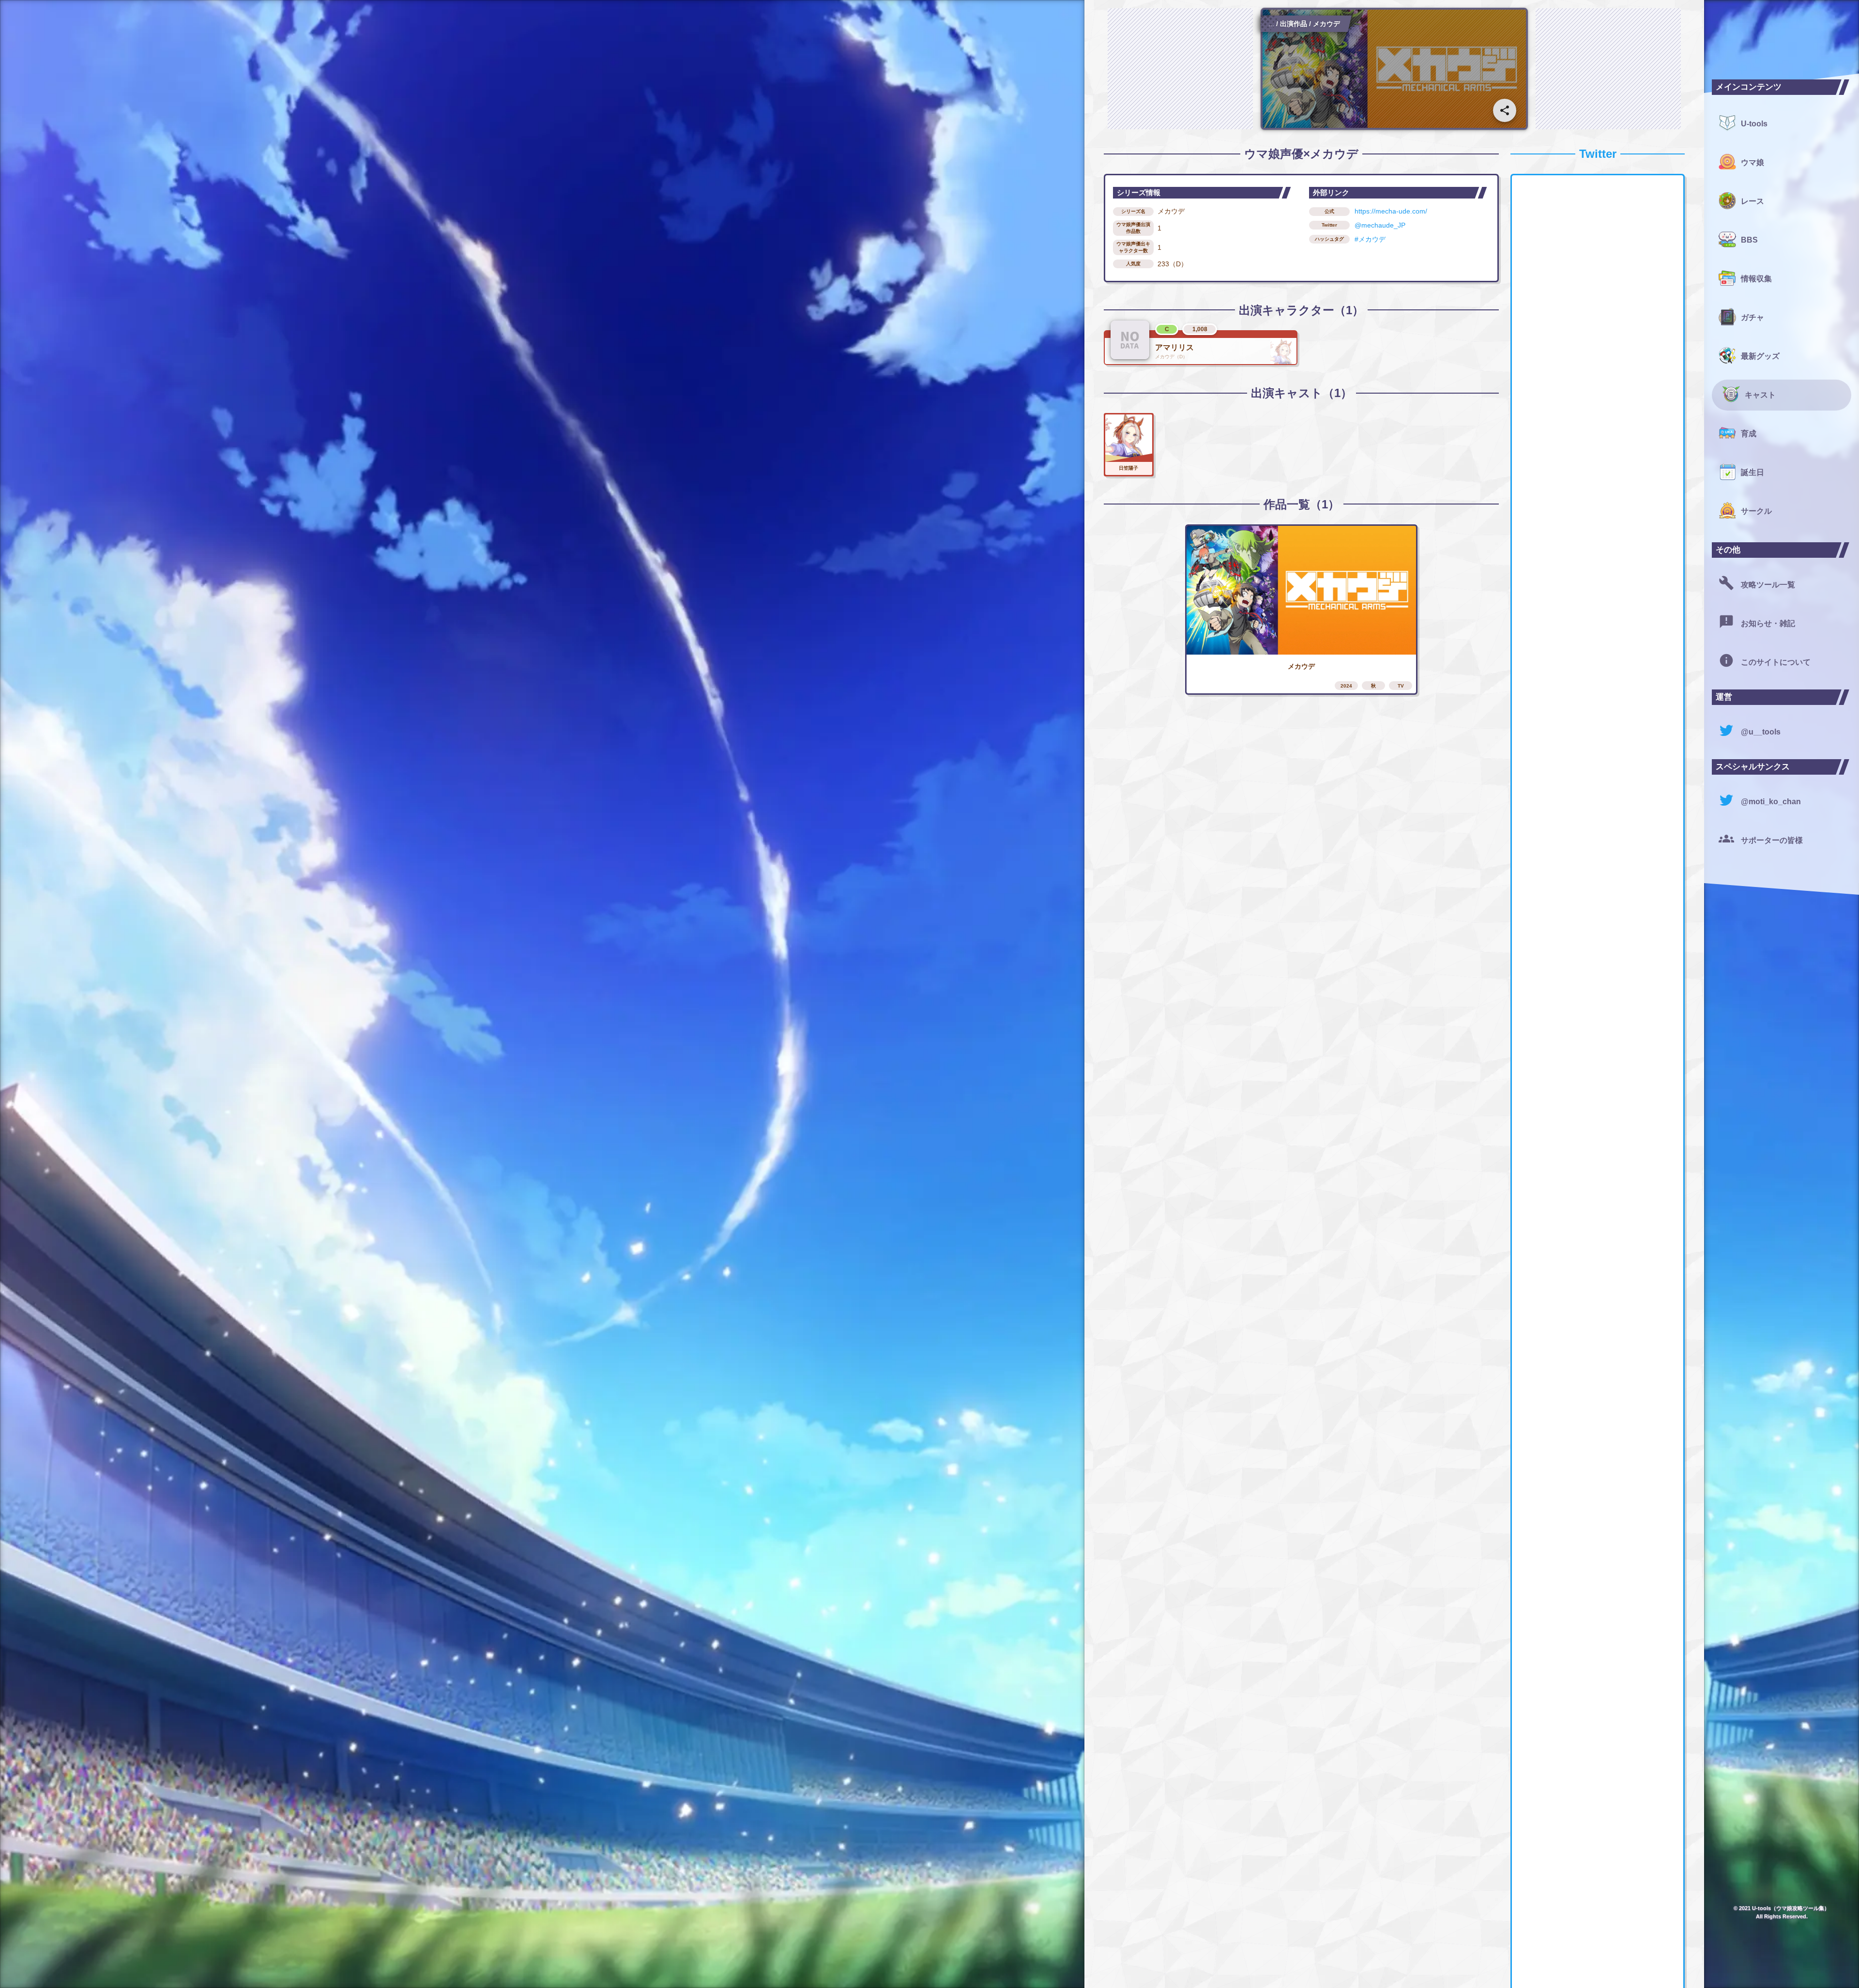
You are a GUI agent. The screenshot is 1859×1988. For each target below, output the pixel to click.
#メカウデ (1370, 239)
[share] (1505, 110)
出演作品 (1294, 24)
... (1271, 24)
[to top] (1677, 1965)
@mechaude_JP (1380, 225)
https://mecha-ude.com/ (1391, 211)
